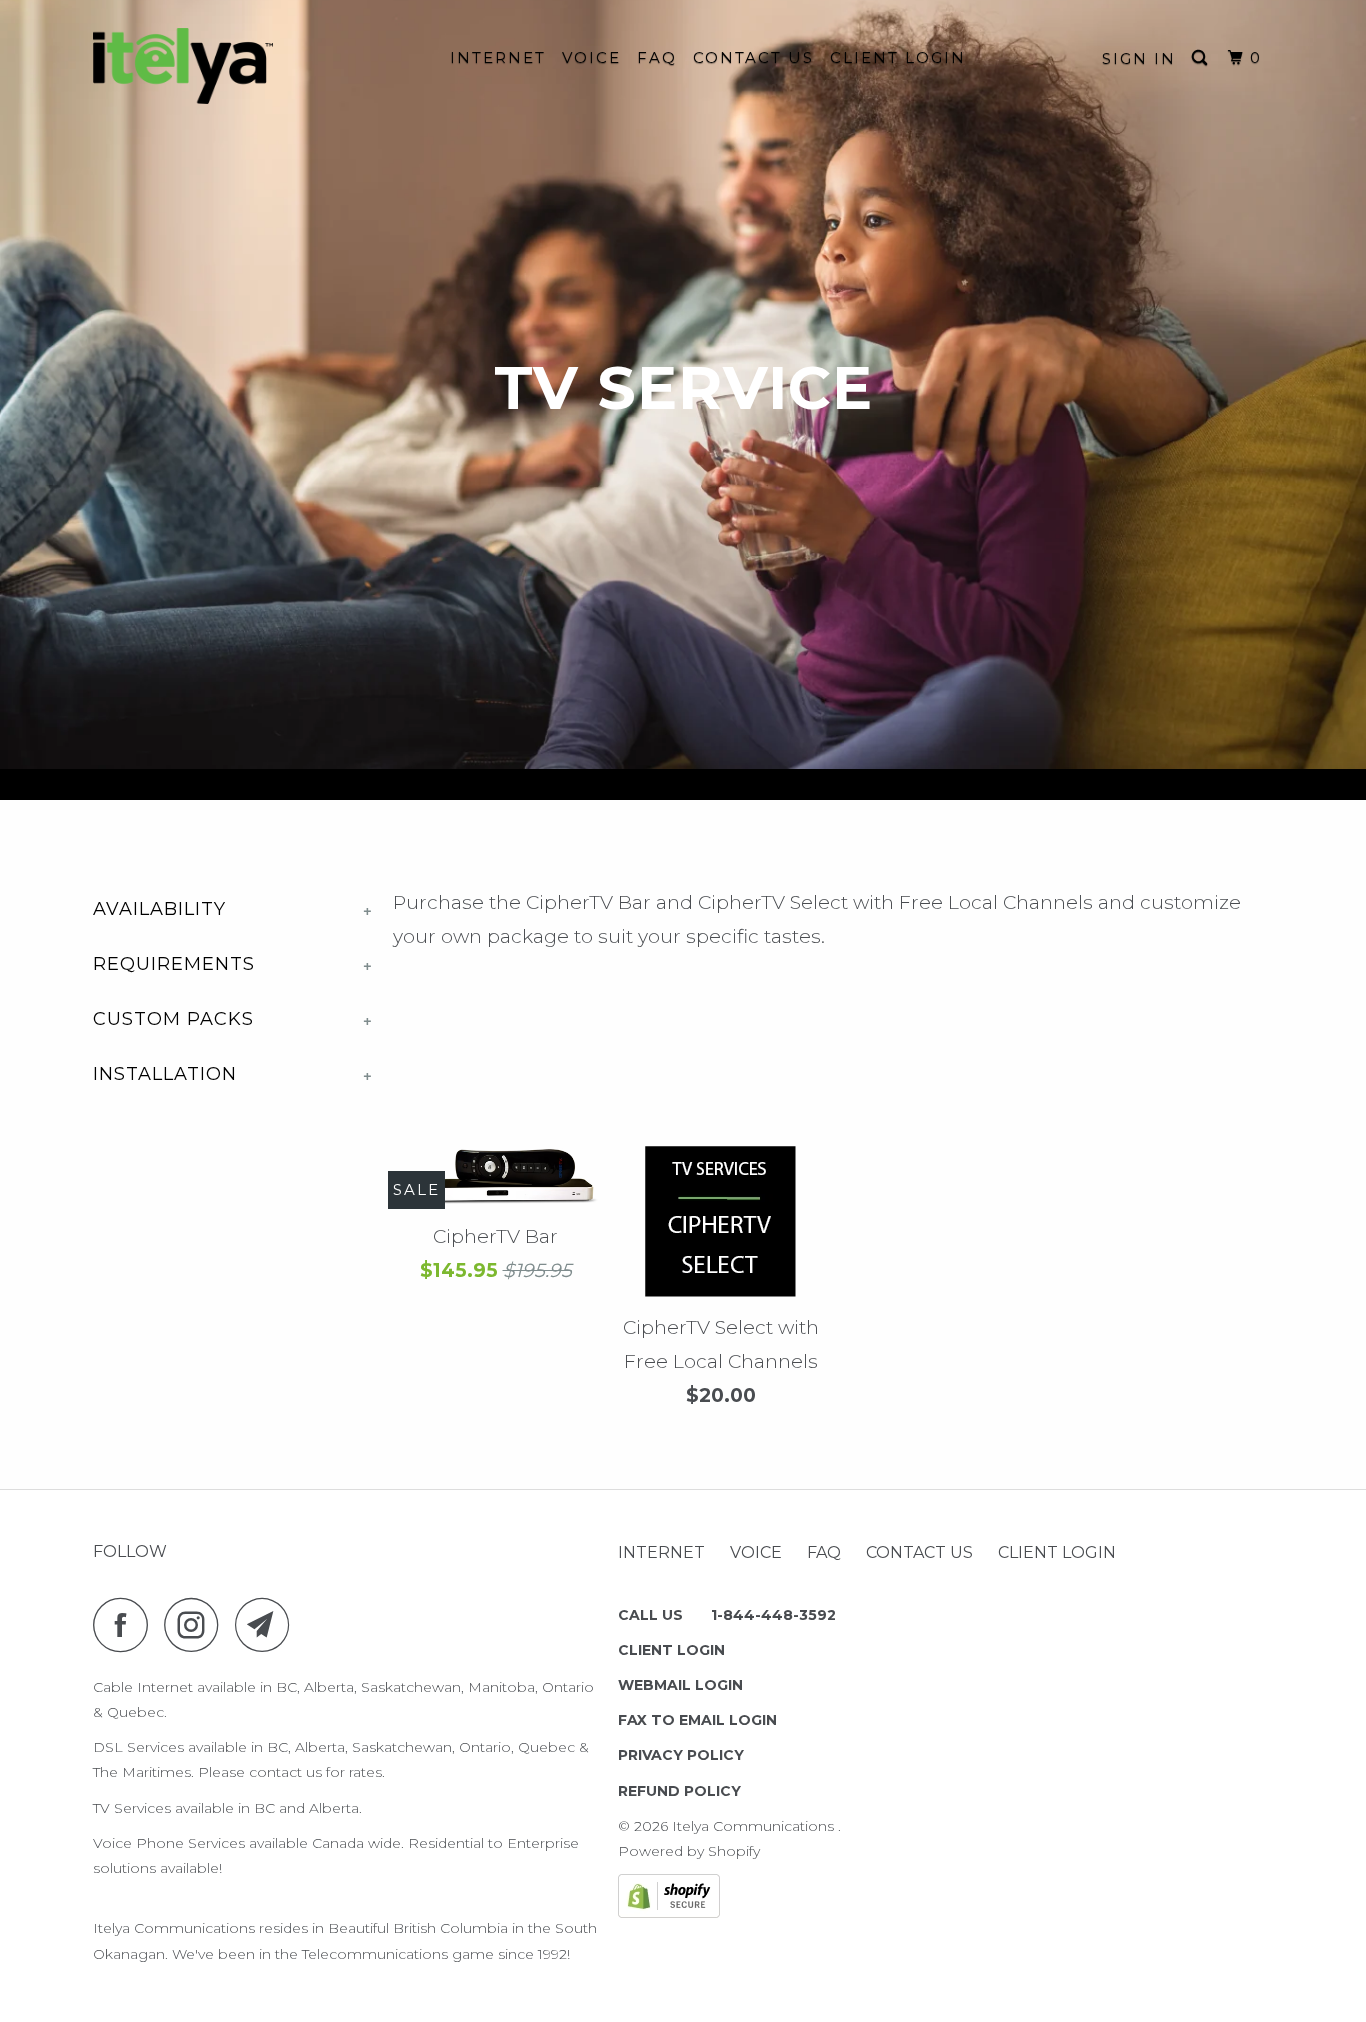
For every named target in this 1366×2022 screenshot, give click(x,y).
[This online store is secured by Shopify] (669, 1913)
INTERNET (498, 57)
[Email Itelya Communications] (268, 1624)
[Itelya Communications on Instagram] (197, 1624)
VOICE (591, 57)
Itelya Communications (755, 1826)
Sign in (1139, 58)
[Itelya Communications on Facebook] (126, 1624)
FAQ (657, 57)
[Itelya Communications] (195, 66)
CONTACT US (753, 57)
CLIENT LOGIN (898, 57)
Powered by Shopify (689, 1851)
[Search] (1202, 58)
